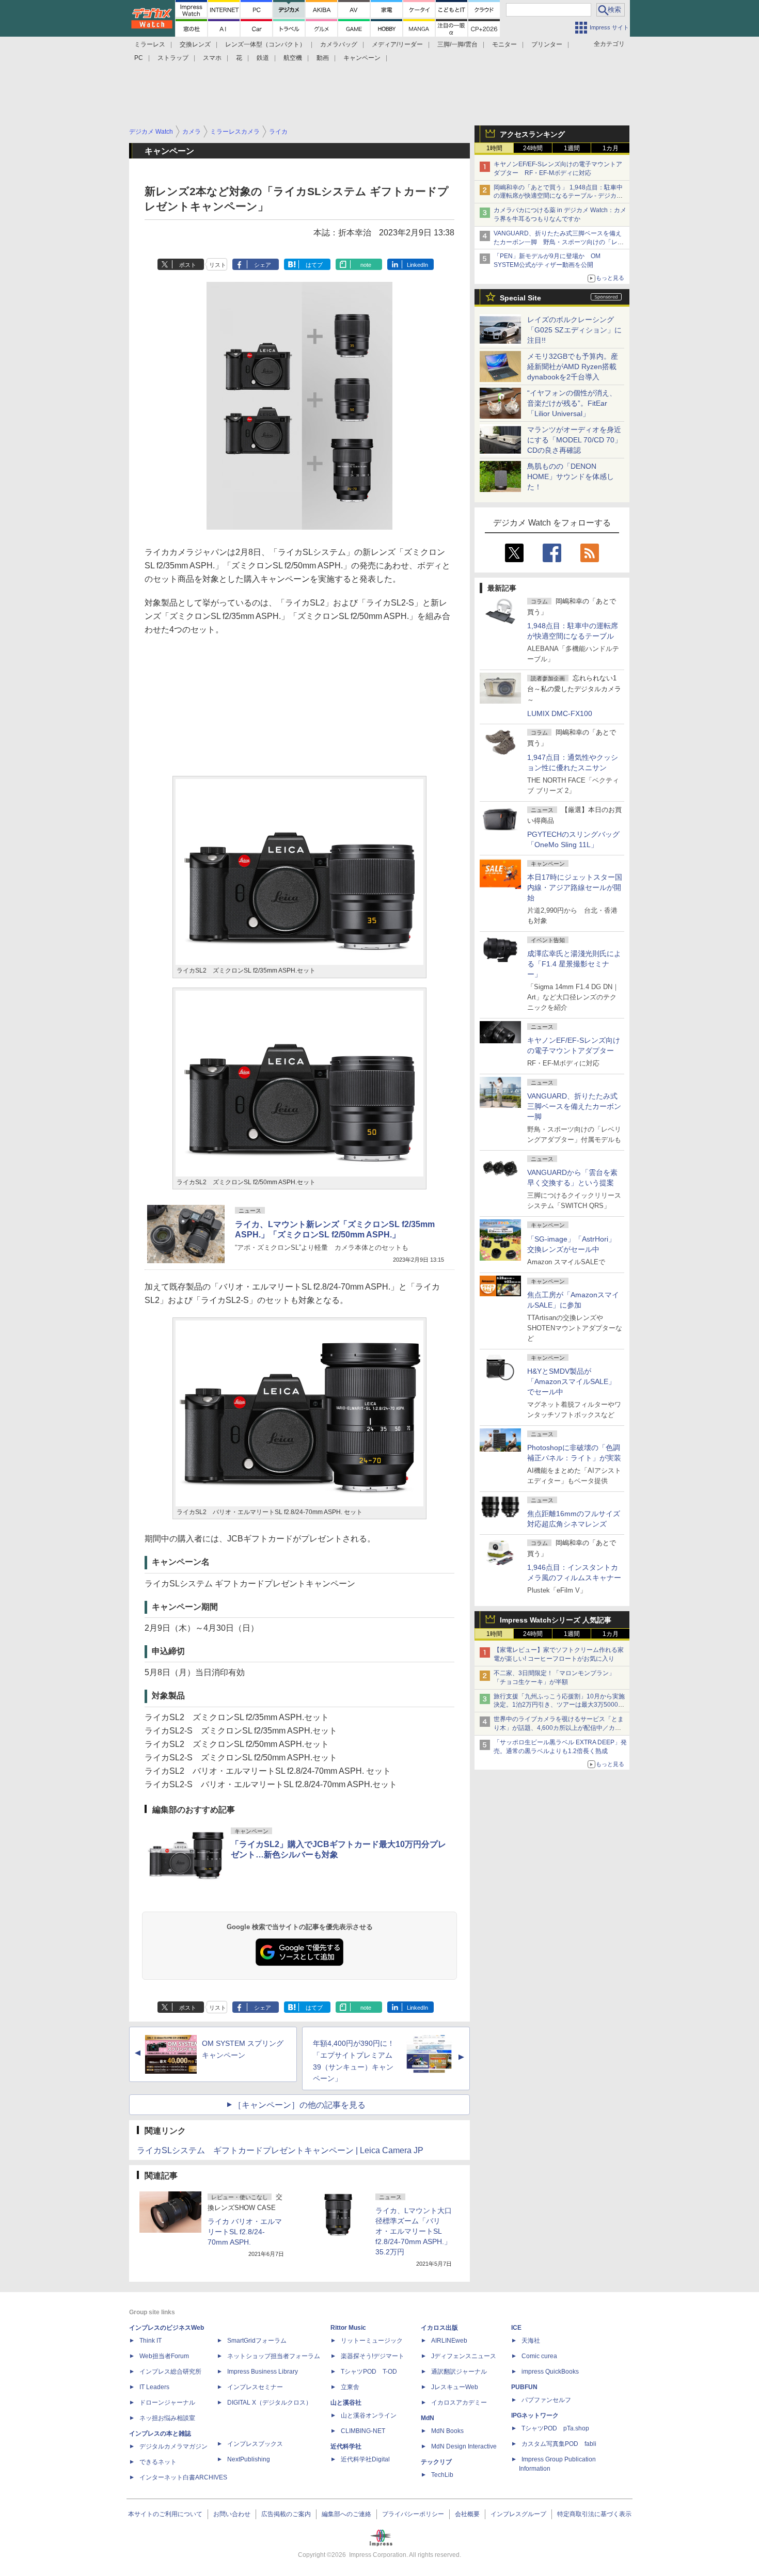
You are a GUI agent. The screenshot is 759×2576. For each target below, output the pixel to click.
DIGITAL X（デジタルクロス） (270, 2403)
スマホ (212, 58)
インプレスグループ (518, 2514)
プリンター (547, 44)
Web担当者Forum (164, 2356)
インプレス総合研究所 (170, 2372)
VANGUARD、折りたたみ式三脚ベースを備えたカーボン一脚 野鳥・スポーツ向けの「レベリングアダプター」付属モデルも (559, 242)
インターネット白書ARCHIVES (183, 2477)
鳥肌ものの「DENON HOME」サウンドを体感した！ (571, 476)
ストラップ (173, 58)
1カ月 (611, 148)
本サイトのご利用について (165, 2514)
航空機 (293, 58)
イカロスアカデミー (459, 2403)
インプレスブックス (255, 2444)
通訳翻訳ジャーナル (459, 2372)
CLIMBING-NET (363, 2431)
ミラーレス (150, 44)
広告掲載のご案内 (286, 2514)
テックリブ (436, 2462)
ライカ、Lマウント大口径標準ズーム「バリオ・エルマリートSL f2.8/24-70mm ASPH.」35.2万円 (414, 2231)
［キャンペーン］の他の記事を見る (299, 2105)
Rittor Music (348, 2328)
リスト (218, 265)
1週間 (572, 148)
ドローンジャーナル (167, 2403)
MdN (428, 2418)
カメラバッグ (339, 44)
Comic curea (539, 2356)
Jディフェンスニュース (464, 2356)
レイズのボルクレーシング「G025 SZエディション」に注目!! (574, 330)
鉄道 (263, 58)
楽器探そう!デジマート (373, 2356)
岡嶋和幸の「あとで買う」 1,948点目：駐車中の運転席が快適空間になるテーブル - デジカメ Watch (558, 196)
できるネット (158, 2462)
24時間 (533, 148)
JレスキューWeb (455, 2387)
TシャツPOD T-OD (369, 2372)
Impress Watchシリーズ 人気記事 (556, 1620)
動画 (323, 58)
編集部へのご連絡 (346, 2514)
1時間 (494, 148)
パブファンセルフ (546, 2400)
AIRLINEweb (449, 2341)
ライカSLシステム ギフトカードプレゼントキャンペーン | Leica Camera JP (280, 2150)
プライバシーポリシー (413, 2514)
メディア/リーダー (397, 44)
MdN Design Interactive (464, 2446)
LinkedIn (417, 265)
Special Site (520, 298)
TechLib (442, 2475)
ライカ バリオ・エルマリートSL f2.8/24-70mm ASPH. (245, 2232)
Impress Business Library (263, 2372)
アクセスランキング (532, 134)
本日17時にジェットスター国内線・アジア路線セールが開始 (575, 887)
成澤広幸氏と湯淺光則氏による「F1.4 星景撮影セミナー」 (574, 964)
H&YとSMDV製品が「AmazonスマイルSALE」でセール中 (571, 1381)
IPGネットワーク (535, 2415)
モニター (504, 44)
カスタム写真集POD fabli (559, 2444)
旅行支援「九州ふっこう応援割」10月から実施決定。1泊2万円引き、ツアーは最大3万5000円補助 (559, 1705)
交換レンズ (195, 44)
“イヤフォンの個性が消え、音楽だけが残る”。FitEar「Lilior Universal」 (572, 403)
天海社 (531, 2341)
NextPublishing (249, 2459)
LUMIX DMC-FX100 (560, 713)
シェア (263, 265)
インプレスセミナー (255, 2387)
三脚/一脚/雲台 (457, 44)
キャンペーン (362, 58)
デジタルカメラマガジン (173, 2446)
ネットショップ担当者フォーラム (274, 2356)
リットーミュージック (372, 2341)
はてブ (314, 265)
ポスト (188, 265)
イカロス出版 (439, 2328)
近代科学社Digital (365, 2459)
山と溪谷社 (346, 2403)
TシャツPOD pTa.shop (555, 2428)
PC (139, 58)
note (366, 265)
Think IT (151, 2341)
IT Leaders (154, 2387)
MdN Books (447, 2431)
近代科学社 (346, 2446)
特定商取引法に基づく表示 (594, 2514)
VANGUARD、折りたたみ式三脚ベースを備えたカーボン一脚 (574, 1106)
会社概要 (467, 2514)
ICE (516, 2328)
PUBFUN (524, 2387)
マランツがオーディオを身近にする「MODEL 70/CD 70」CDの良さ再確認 (574, 440)
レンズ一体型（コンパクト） (265, 44)
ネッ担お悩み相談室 (167, 2418)
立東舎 (350, 2387)
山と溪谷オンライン (369, 2415)
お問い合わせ (232, 2514)
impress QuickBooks (550, 2372)
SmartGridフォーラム (257, 2341)
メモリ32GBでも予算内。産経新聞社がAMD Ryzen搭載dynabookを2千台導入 (573, 367)
